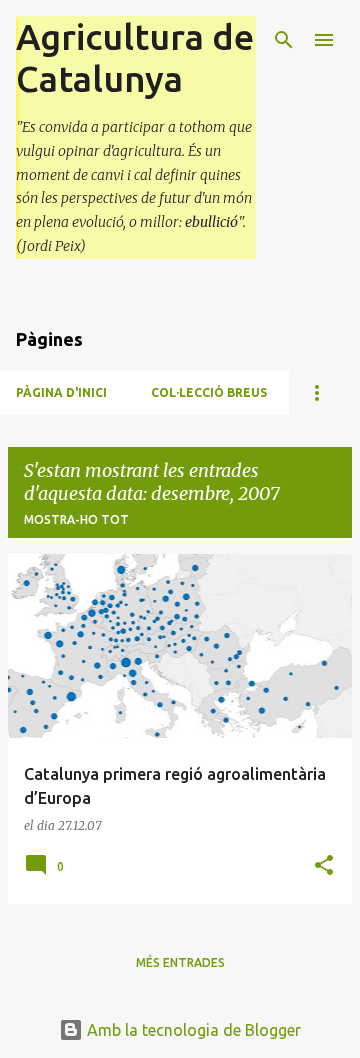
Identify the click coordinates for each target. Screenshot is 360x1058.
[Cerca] (284, 40)
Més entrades (180, 962)
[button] (324, 866)
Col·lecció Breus (209, 392)
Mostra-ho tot (76, 519)
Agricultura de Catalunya (135, 57)
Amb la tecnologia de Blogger (192, 1030)
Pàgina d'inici (61, 392)
